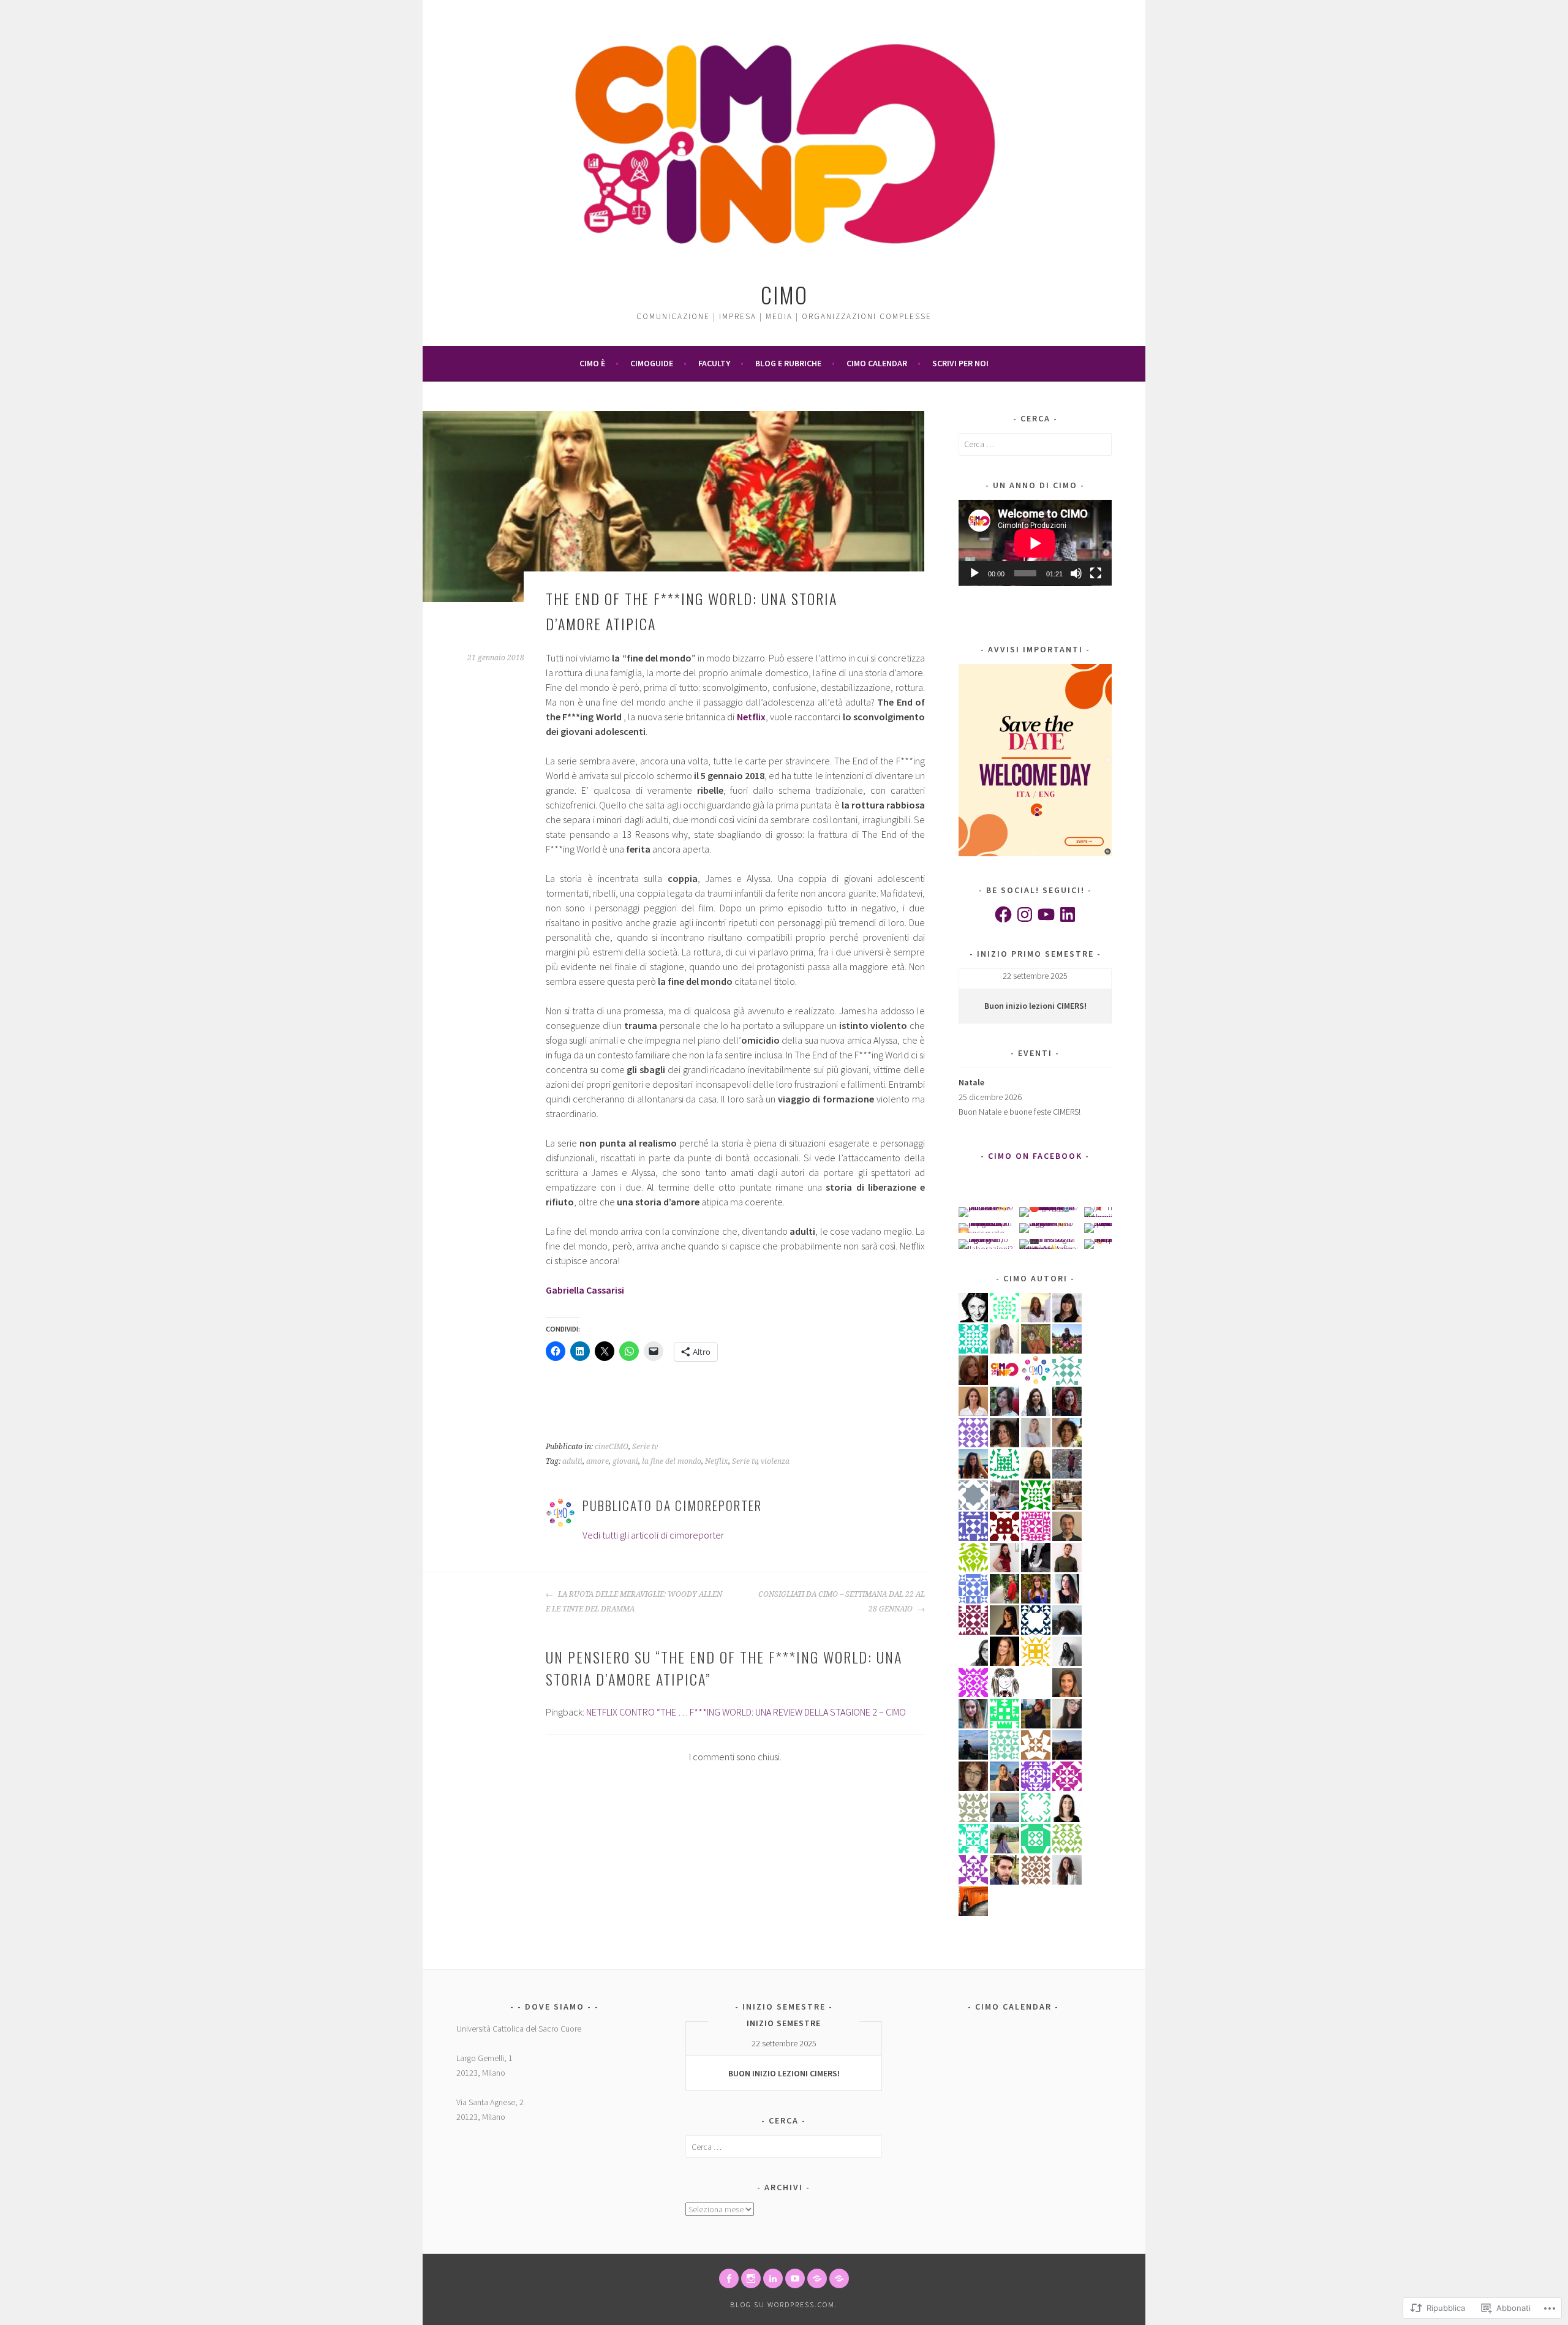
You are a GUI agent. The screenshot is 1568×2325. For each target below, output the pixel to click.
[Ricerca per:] (1035, 444)
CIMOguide (652, 363)
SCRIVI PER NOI (960, 363)
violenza (775, 1461)
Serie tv (645, 1447)
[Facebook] (1003, 914)
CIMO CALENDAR (877, 363)
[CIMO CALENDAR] (839, 2278)
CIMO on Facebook (1035, 1156)
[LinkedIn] (1068, 914)
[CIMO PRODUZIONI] (795, 2278)
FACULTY (714, 363)
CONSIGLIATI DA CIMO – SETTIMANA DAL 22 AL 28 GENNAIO (842, 1602)
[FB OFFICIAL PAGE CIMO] (729, 2278)
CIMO (784, 294)
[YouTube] (1046, 914)
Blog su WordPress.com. (784, 2304)
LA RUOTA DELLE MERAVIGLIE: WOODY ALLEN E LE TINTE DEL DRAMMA (634, 1602)
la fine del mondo (672, 1461)
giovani (625, 1461)
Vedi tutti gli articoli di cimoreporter (653, 1535)
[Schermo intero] (1096, 573)
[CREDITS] (817, 2278)
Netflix (717, 1461)
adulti (572, 1461)
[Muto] (1076, 573)
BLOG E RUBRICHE (788, 363)
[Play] (974, 573)
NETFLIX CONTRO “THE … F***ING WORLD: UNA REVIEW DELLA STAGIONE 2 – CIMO (746, 1712)
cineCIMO (612, 1447)
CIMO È (592, 363)
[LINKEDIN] (773, 2278)
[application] (1035, 543)
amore (597, 1461)
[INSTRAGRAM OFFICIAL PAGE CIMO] (751, 2278)
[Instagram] (1025, 914)
